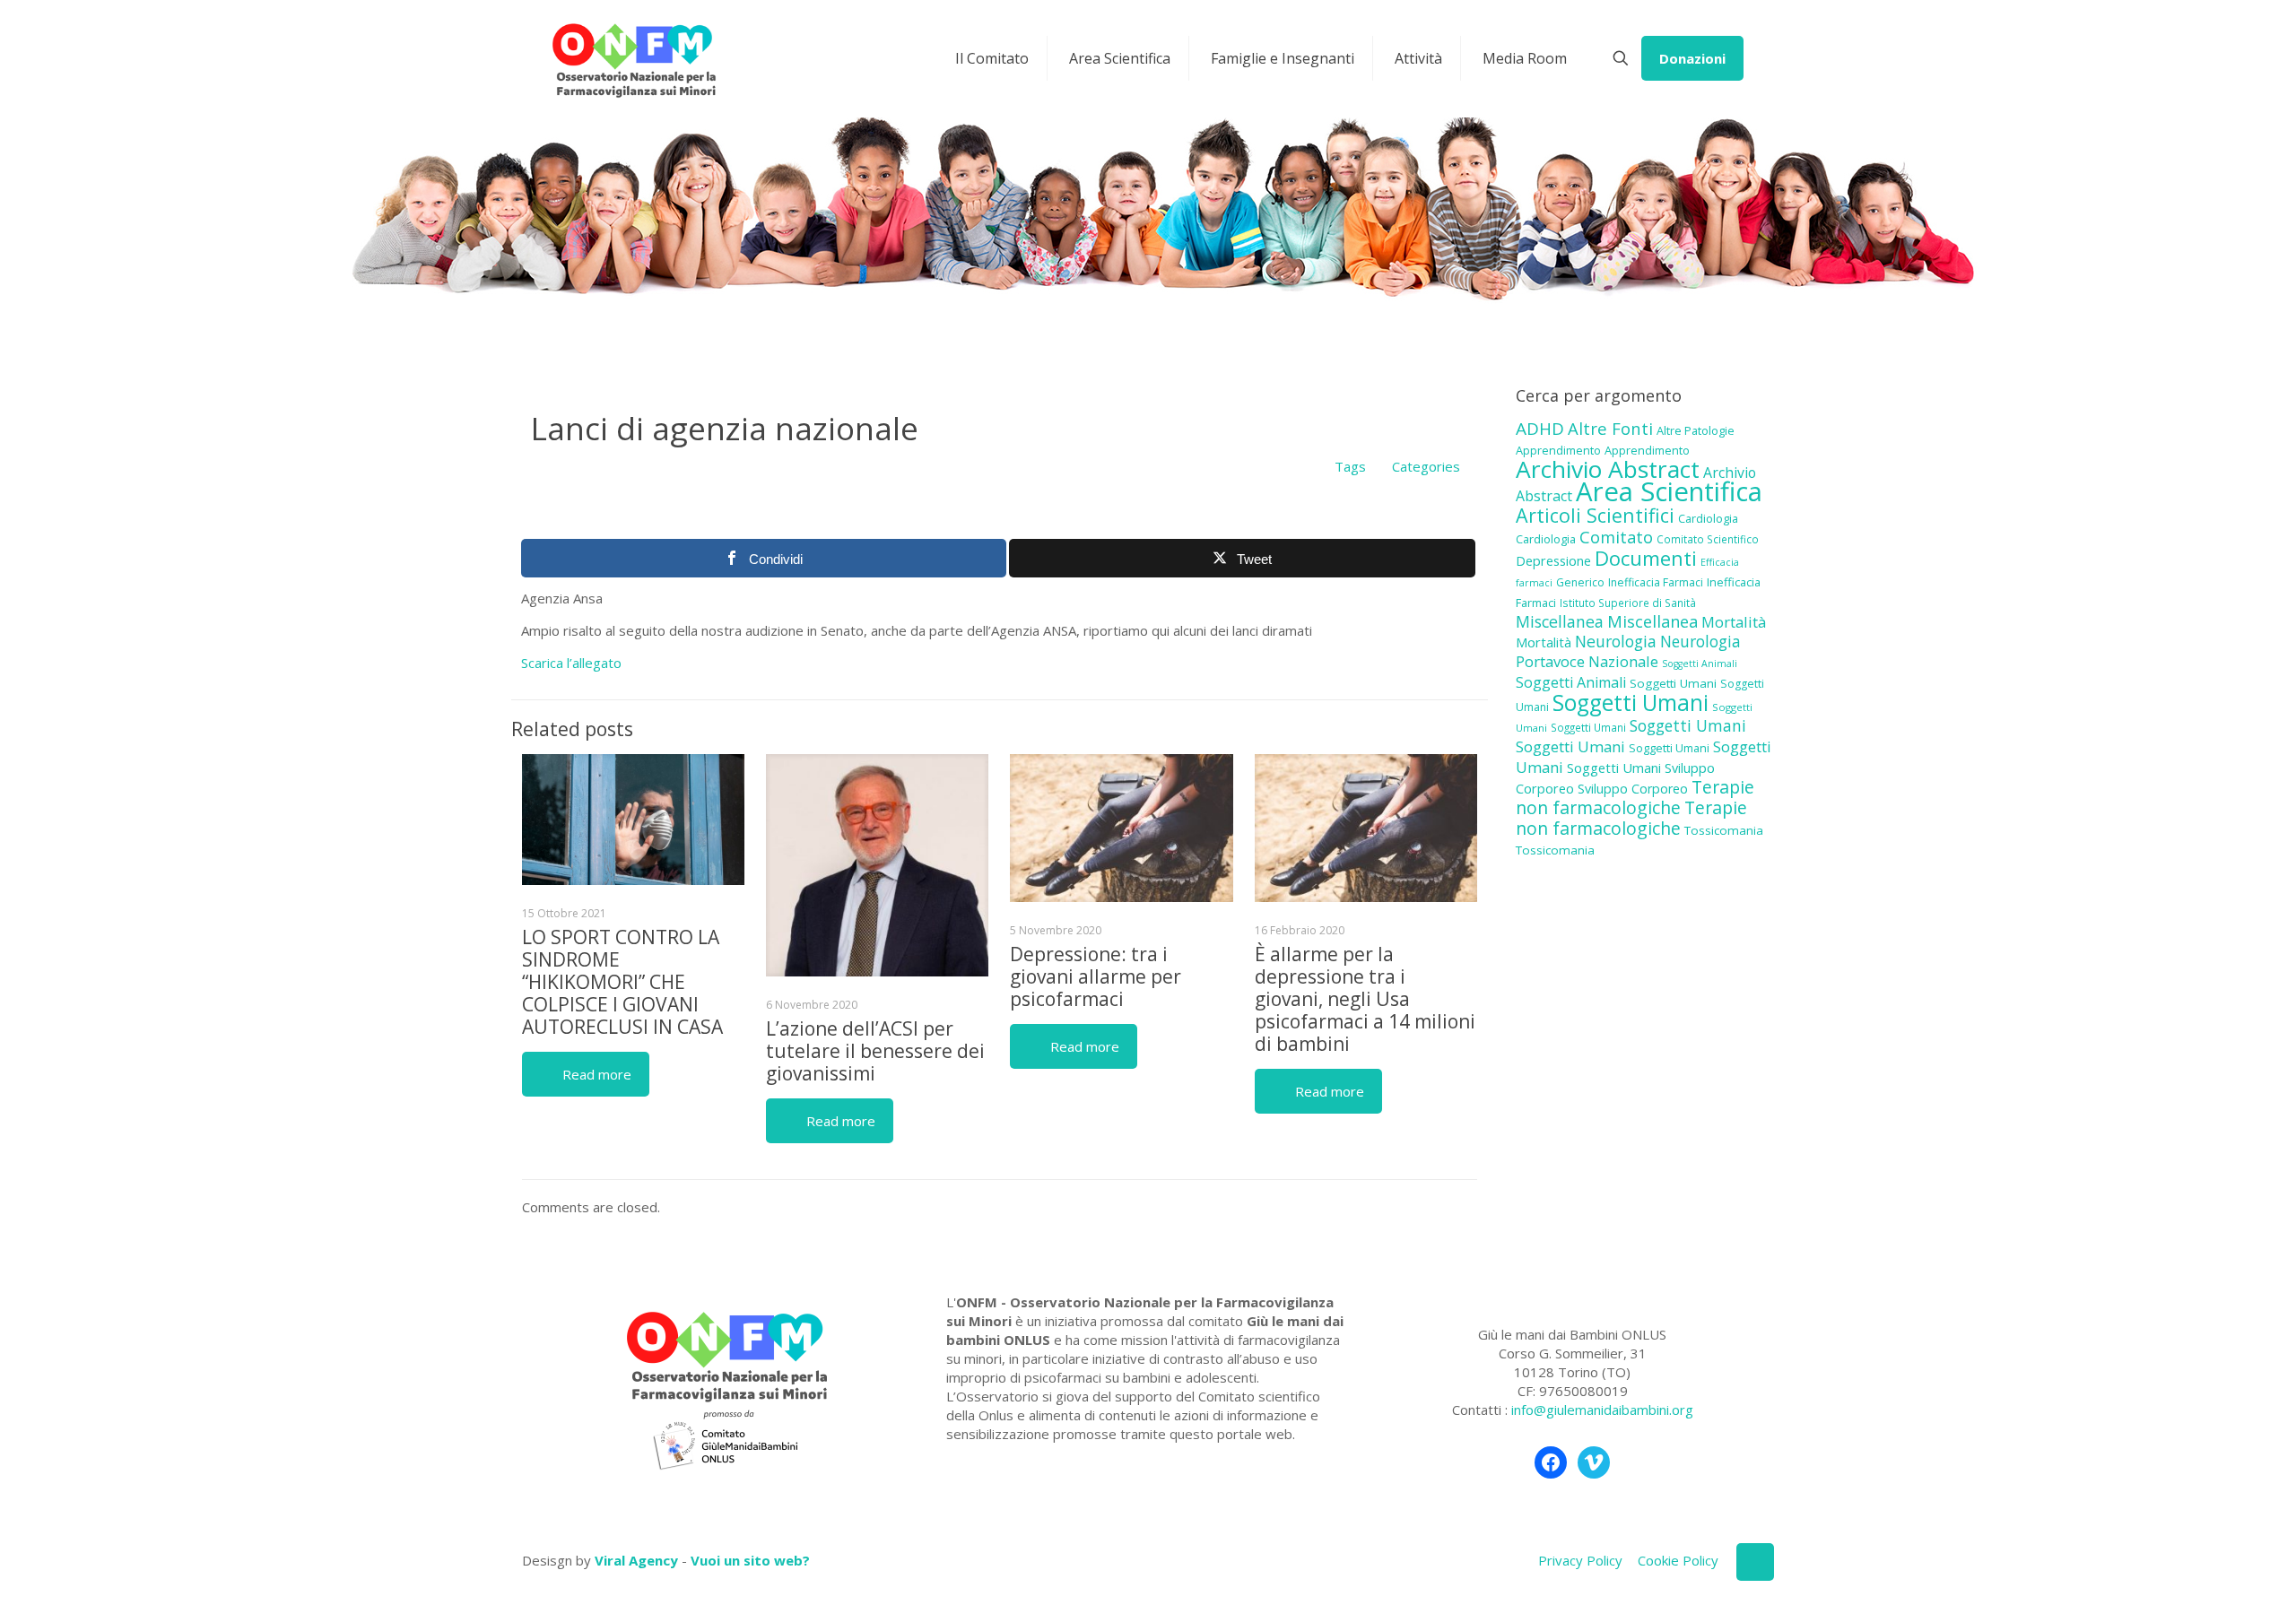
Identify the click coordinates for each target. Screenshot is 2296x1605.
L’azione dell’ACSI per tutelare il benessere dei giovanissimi (875, 1051)
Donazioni (1692, 58)
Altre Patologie (1696, 430)
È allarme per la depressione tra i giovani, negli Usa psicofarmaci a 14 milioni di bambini (1365, 999)
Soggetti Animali (1700, 664)
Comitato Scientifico (1708, 539)
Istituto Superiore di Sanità (1628, 603)
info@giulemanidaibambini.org (1602, 1410)
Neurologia (1616, 641)
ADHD (1540, 429)
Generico (1580, 582)
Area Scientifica (1669, 491)
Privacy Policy (1580, 1560)
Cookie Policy (1678, 1560)
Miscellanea (1560, 621)
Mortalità (1734, 622)
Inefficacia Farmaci (1656, 582)
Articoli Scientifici (1595, 515)
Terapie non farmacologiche (1635, 797)
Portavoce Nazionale (1587, 661)
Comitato (1616, 537)
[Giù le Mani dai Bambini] (633, 58)
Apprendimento (1558, 450)
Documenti (1646, 558)
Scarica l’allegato (571, 663)
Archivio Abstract (1608, 469)
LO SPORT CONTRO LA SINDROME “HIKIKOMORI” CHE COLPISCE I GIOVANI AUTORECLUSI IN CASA (622, 982)
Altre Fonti (1610, 428)
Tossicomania (1724, 830)
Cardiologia (1708, 518)
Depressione (1553, 561)
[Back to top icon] (1755, 1562)
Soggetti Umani (1673, 683)
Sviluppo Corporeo (1633, 789)
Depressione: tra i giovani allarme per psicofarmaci (1096, 976)
